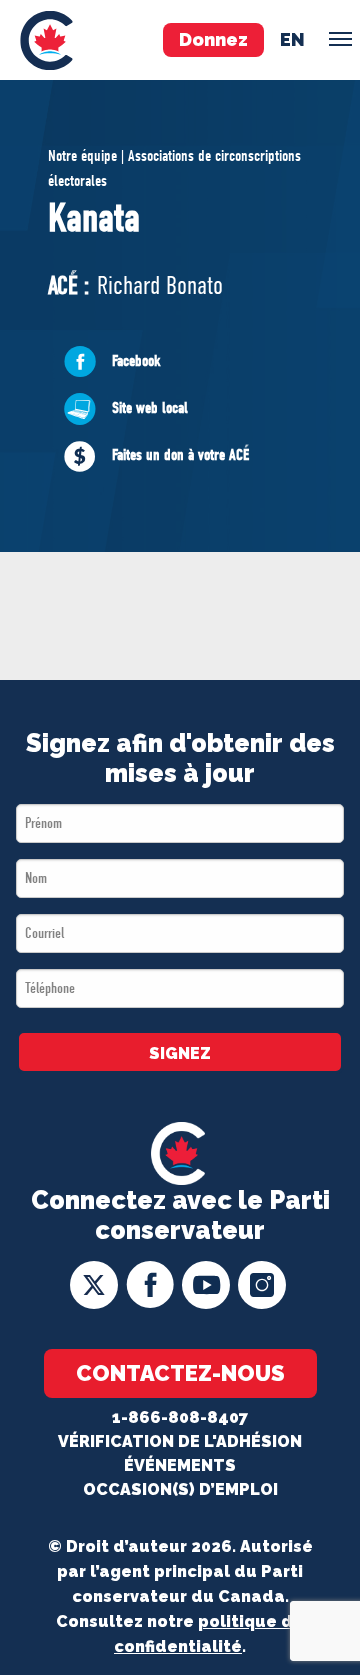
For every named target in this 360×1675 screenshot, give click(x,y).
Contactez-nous (180, 1373)
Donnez (213, 39)
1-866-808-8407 (180, 1417)
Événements (180, 1465)
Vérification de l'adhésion (180, 1441)
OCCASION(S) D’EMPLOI (180, 1489)
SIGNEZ (180, 1053)
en (292, 39)
